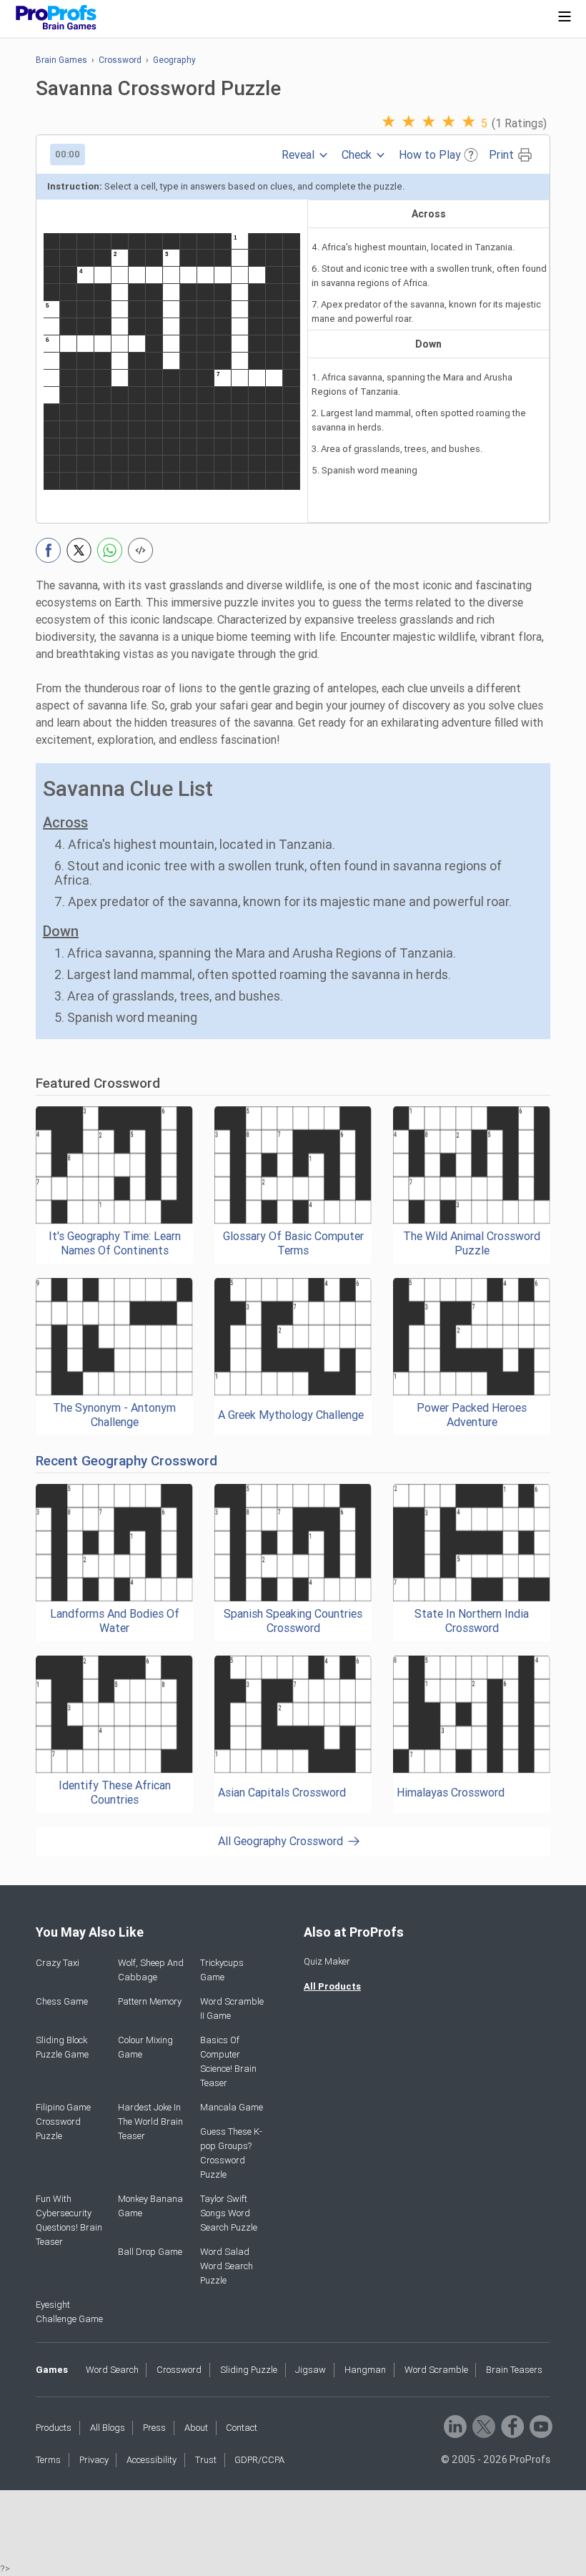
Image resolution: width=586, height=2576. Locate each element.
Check (357, 155)
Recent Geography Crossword (126, 1461)
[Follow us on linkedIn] (454, 2425)
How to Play (430, 155)
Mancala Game (232, 2107)
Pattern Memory (150, 2001)
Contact (242, 2428)
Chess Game (62, 2001)
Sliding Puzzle (249, 2370)
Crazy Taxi (58, 1963)
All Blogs (108, 2428)
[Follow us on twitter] (483, 2425)
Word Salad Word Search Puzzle (227, 2266)
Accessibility (152, 2460)
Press (154, 2428)
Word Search (112, 2370)
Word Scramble (436, 2370)
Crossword (120, 60)
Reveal (298, 155)
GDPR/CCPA (259, 2460)
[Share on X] (79, 550)
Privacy (94, 2460)
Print (501, 155)
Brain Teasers (514, 2370)
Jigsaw (311, 2370)
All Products (332, 1986)
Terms (48, 2460)
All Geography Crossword (280, 1841)
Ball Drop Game (150, 2252)
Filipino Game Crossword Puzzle (63, 2122)
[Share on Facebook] (48, 550)
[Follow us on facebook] (511, 2425)
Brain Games (61, 60)
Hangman (365, 2370)
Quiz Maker (327, 1961)
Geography (174, 60)
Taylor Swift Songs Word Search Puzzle (229, 2213)
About (196, 2428)
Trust (206, 2460)
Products (54, 2428)
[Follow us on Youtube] (540, 2425)
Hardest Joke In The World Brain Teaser (150, 2122)
